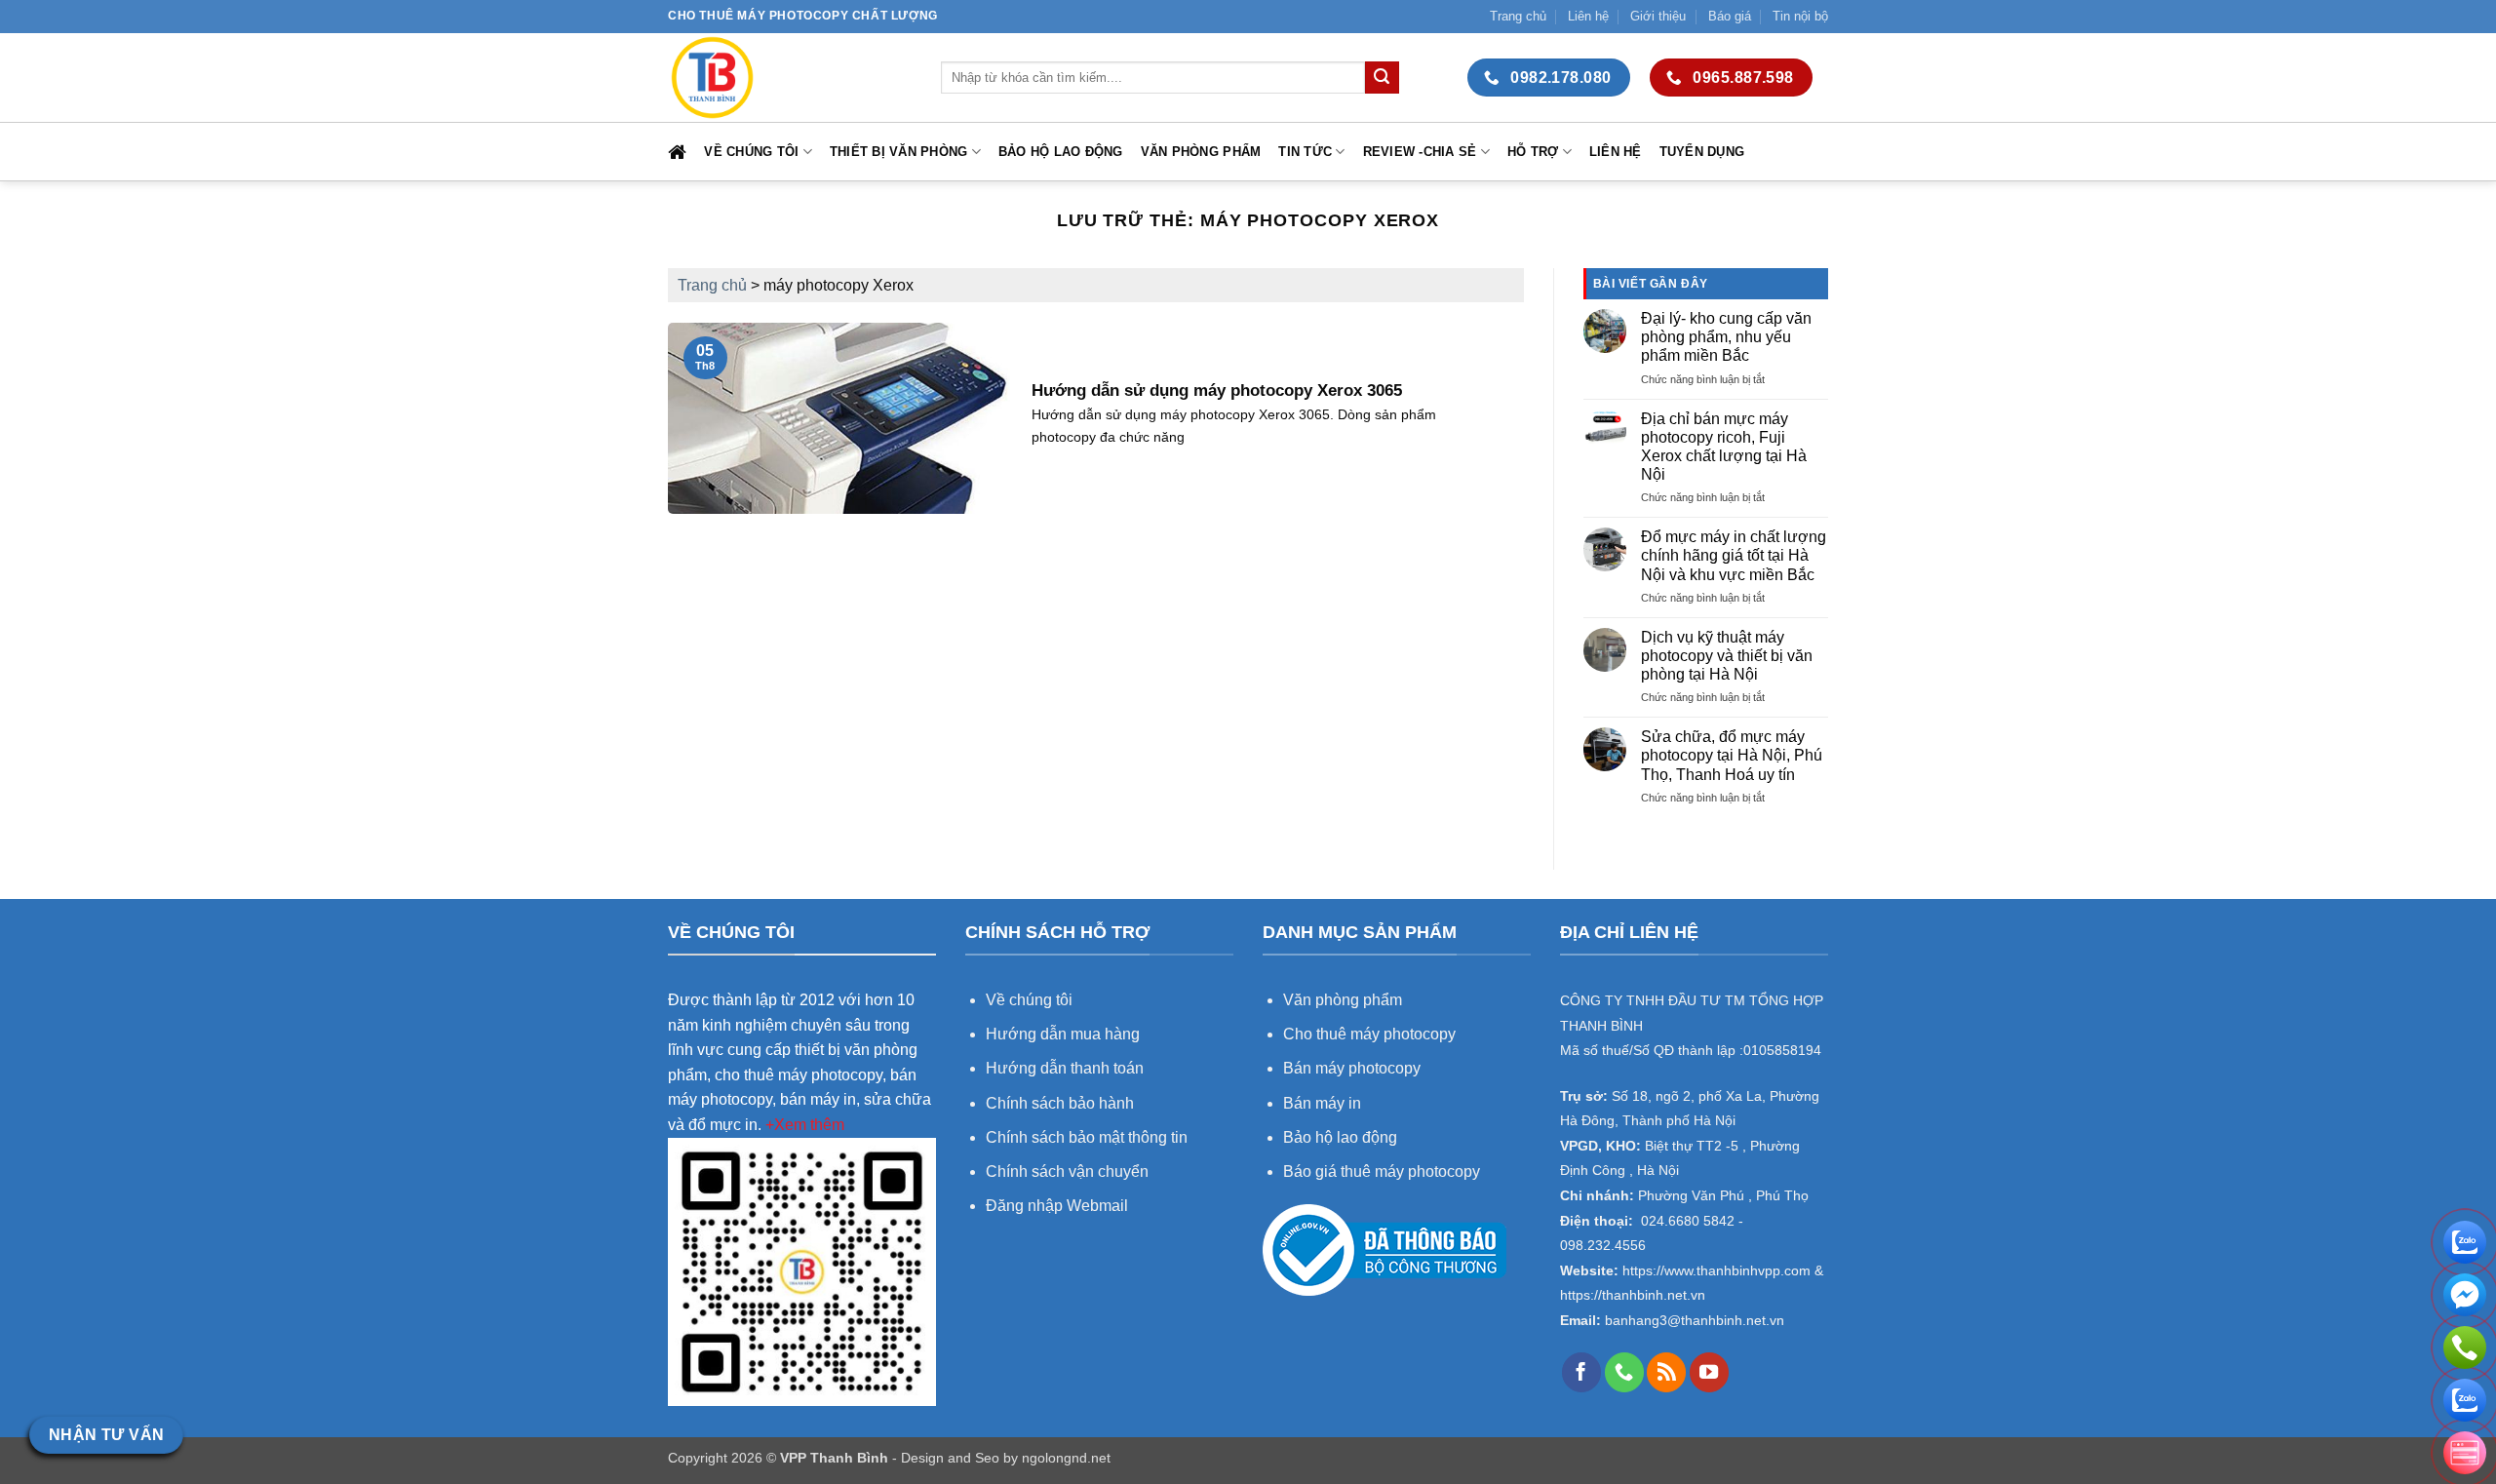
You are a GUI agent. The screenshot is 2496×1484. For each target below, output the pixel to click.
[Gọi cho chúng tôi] (1624, 1372)
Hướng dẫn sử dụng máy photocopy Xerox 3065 (1217, 391)
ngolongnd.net (1066, 1458)
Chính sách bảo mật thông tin (1087, 1137)
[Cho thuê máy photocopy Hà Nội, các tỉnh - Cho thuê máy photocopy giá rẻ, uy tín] (790, 78)
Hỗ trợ (1533, 152)
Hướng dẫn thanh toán (1065, 1068)
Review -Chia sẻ (1420, 152)
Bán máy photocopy (1352, 1068)
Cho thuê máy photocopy (1369, 1034)
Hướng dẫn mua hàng (1065, 1034)
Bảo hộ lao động (1061, 152)
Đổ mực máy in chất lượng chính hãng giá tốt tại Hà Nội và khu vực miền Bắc (1734, 555)
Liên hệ (1588, 16)
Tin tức (1305, 152)
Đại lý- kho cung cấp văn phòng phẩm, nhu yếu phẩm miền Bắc (1726, 337)
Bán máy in (1322, 1103)
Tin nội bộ (1800, 16)
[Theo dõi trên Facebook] (1581, 1372)
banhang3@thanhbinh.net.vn (1693, 1321)
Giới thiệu (1658, 16)
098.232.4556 (1603, 1246)
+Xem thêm (805, 1125)
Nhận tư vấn (107, 1435)
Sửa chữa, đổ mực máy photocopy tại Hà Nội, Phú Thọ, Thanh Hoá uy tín (1732, 755)
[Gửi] (1382, 78)
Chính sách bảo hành (1060, 1103)
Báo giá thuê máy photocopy (1382, 1172)
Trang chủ (1518, 16)
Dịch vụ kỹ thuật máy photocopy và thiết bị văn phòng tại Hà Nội (1727, 656)
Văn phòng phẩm (1201, 152)
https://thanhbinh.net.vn (1633, 1295)
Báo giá (1730, 16)
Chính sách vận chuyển (1067, 1172)
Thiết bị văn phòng (899, 152)
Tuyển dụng (1702, 152)
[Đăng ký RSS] (1666, 1372)
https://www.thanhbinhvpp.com (1715, 1271)
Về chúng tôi (751, 152)
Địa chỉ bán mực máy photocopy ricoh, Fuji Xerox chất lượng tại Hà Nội (1724, 447)
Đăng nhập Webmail (1057, 1206)
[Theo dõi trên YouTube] (1709, 1372)
